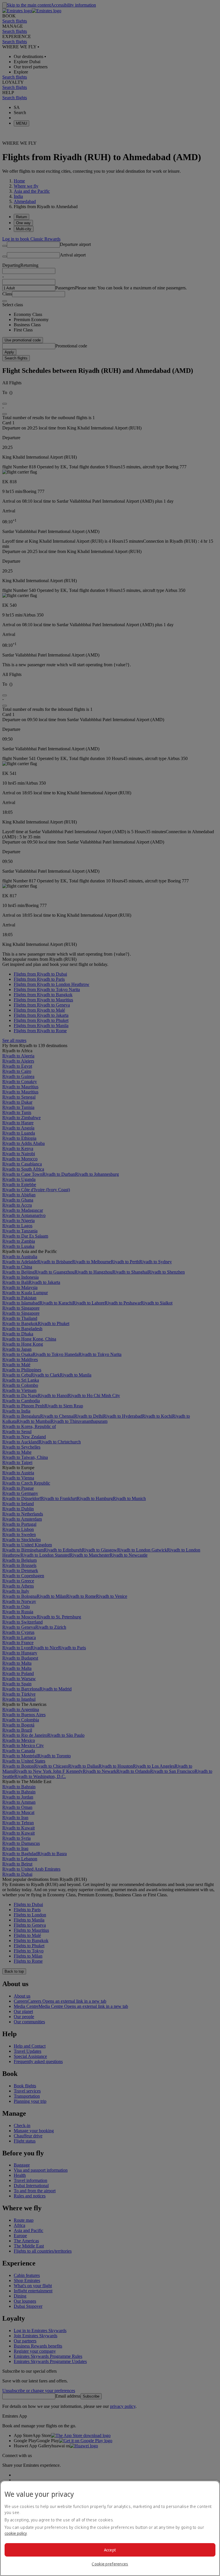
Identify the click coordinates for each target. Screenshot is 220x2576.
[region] (110, 2528)
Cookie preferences (110, 2564)
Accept (110, 2550)
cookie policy (16, 2533)
